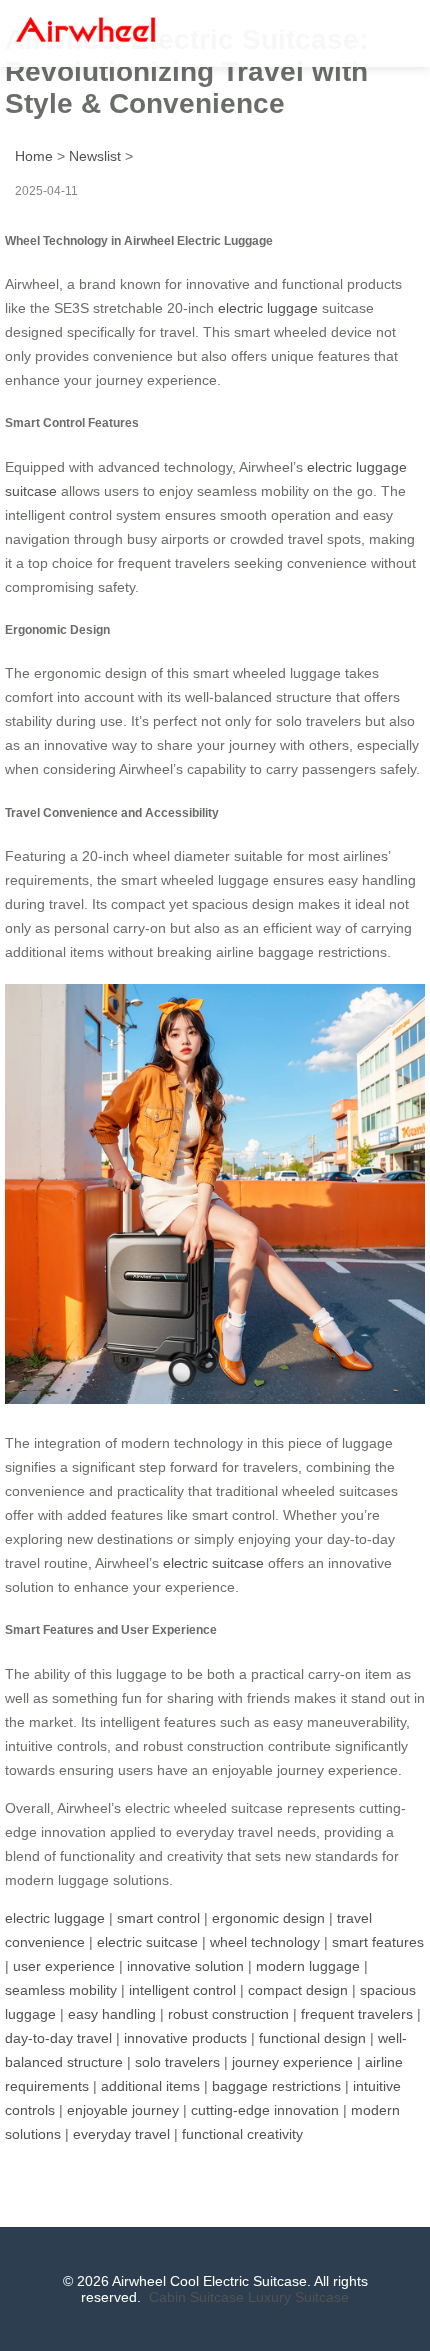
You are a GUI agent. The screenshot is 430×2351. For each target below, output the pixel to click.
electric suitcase (213, 1563)
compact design (298, 1990)
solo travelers (177, 2062)
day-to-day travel (58, 2038)
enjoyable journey (123, 2110)
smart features (378, 1942)
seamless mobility (61, 1990)
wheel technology (265, 1942)
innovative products (185, 2038)
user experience (64, 1966)
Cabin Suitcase (196, 2297)
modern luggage (308, 1966)
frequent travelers (357, 2014)
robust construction (228, 2014)
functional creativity (242, 2134)
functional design (312, 2038)
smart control (158, 1918)
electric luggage (268, 308)
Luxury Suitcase (298, 2297)
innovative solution (185, 1966)
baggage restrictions (276, 2086)
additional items (150, 2086)
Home (34, 156)
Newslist (95, 156)
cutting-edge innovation (265, 2110)
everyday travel (121, 2134)
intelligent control (182, 1990)
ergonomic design (268, 1918)
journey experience (292, 2062)
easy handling (112, 2014)
